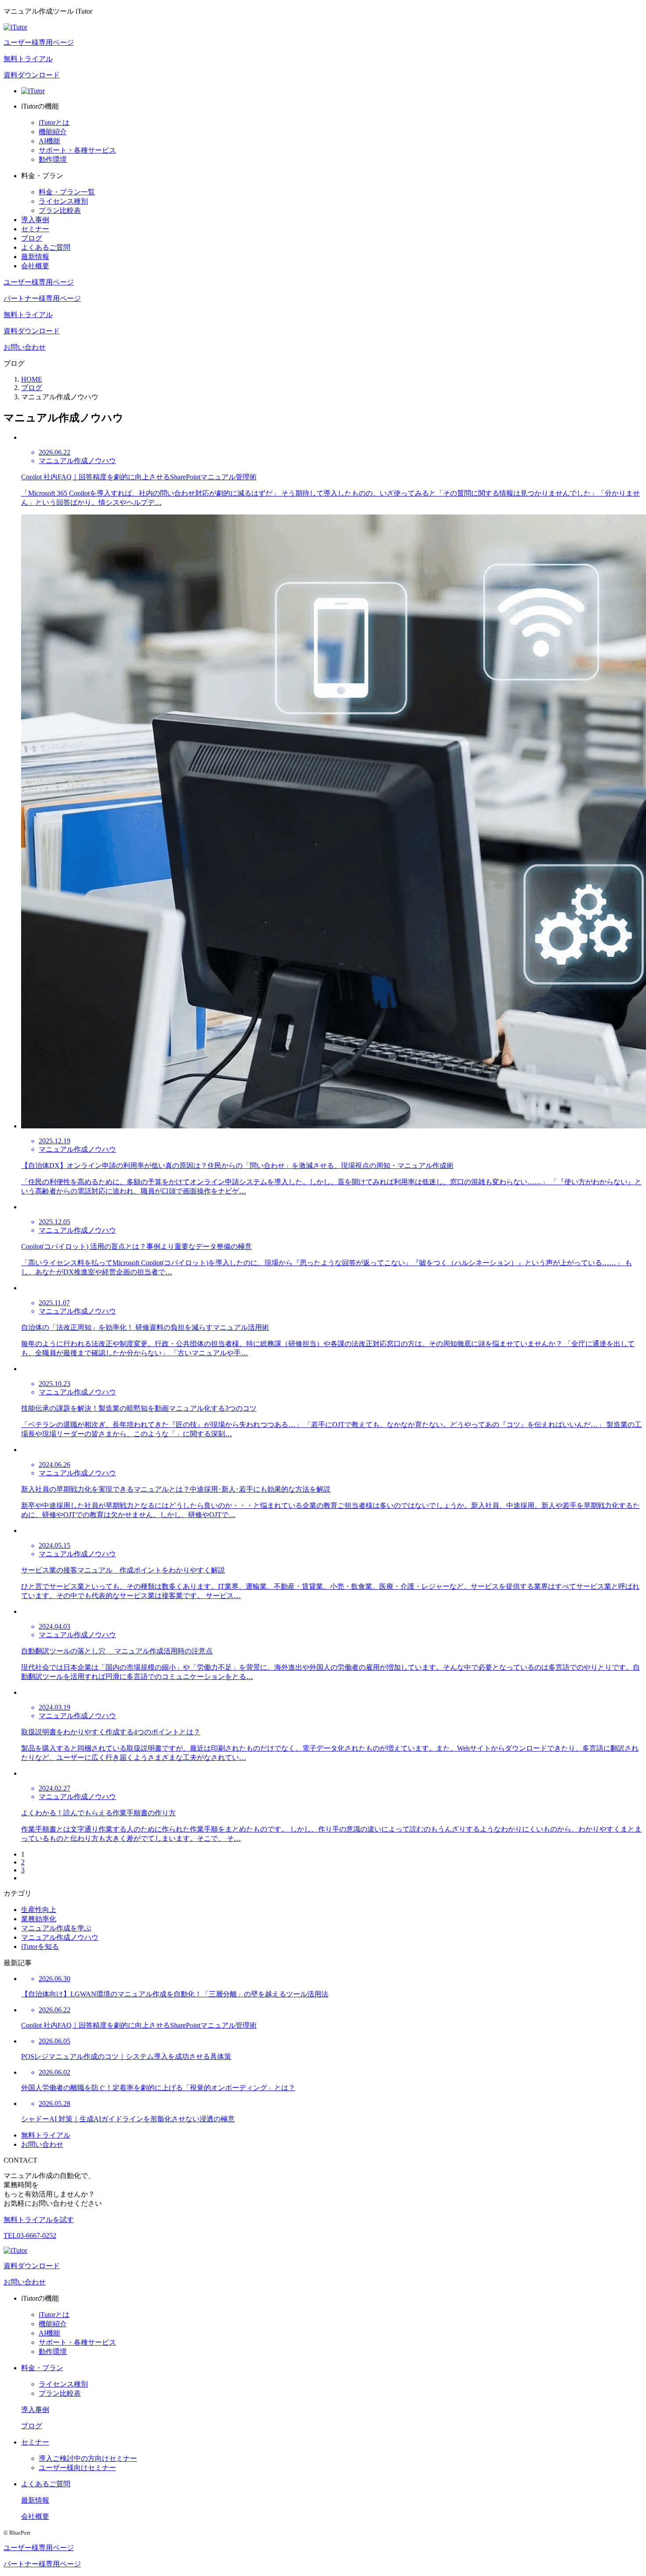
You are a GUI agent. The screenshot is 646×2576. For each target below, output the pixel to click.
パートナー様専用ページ (42, 298)
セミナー (35, 229)
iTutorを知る (40, 1947)
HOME (32, 379)
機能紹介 (53, 132)
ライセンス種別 (63, 201)
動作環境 (53, 159)
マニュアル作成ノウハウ (60, 1937)
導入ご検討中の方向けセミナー (88, 2458)
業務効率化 (39, 1919)
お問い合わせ (25, 347)
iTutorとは (54, 122)
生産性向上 (39, 1910)
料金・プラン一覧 (67, 192)
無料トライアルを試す (39, 2220)
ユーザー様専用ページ (39, 42)
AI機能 (49, 141)
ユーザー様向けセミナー (77, 2468)
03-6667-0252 (30, 2235)
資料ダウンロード (32, 75)
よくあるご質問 (46, 247)
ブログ (32, 238)
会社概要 (35, 266)
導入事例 (35, 220)
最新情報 (35, 257)
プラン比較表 (60, 210)
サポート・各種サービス (77, 150)
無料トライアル (28, 59)
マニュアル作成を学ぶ (56, 1928)
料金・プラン (42, 2368)
